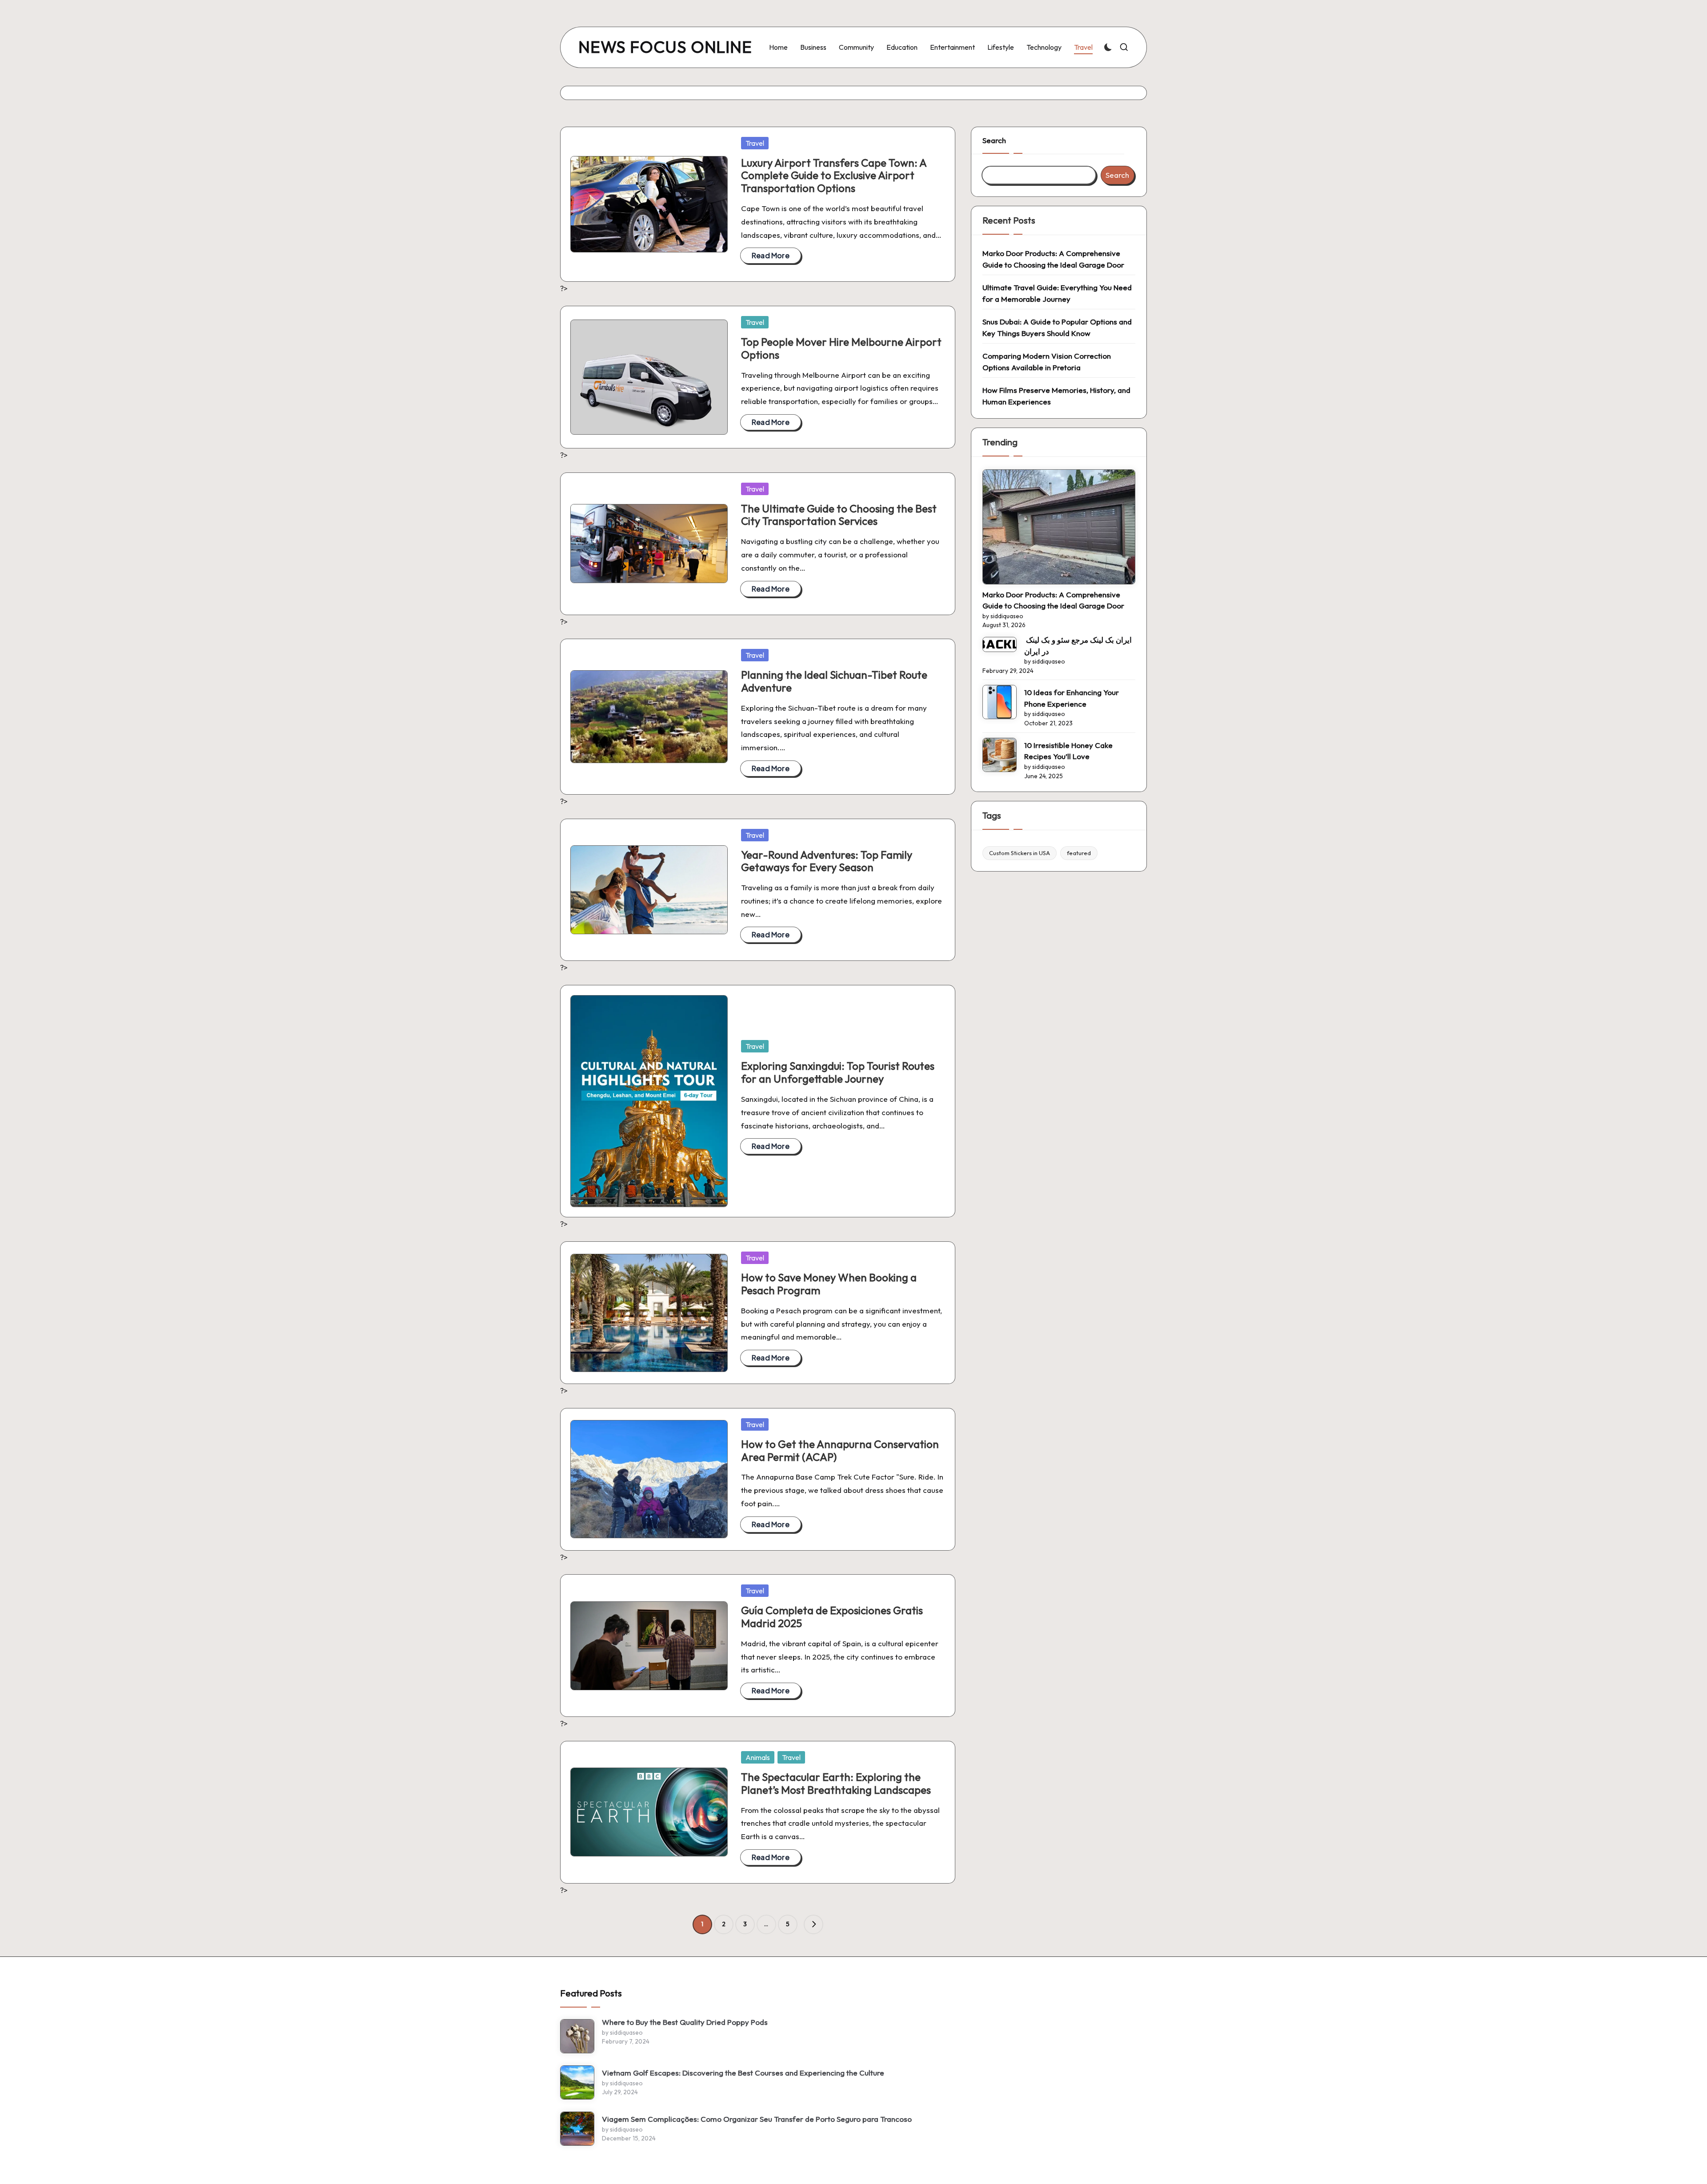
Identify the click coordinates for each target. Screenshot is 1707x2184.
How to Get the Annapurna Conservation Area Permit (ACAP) (840, 1450)
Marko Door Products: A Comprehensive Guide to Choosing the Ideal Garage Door (1053, 259)
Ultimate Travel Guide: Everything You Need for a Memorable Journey (1057, 293)
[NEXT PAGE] (813, 1924)
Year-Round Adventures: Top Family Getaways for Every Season (827, 861)
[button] (813, 1924)
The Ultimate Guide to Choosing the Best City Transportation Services (839, 515)
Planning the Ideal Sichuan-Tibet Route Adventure (834, 681)
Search (994, 140)
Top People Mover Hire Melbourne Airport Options (841, 348)
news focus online (665, 47)
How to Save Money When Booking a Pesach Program (829, 1284)
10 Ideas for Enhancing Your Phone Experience (1072, 698)
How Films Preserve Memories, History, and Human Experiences (1056, 396)
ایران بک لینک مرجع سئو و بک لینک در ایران (1078, 646)
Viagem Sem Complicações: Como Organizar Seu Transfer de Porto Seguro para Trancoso (757, 2119)
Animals (758, 1757)
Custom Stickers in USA (1020, 853)
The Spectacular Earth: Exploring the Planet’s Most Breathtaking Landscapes (836, 1783)
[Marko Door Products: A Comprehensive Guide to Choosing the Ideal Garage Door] (1059, 527)
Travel (755, 143)
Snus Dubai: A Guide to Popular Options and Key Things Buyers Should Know (1057, 327)
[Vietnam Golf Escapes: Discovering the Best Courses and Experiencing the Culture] (577, 2082)
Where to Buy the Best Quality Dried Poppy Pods (685, 2022)
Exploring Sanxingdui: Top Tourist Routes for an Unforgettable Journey (838, 1072)
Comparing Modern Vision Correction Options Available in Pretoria (1047, 362)
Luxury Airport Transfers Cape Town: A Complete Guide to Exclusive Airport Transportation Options (834, 176)
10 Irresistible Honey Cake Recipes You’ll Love (1068, 751)
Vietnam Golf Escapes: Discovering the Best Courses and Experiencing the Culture (743, 2073)
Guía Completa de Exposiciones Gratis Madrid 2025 (832, 1617)
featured (1079, 853)
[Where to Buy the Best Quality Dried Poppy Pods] (577, 2036)
